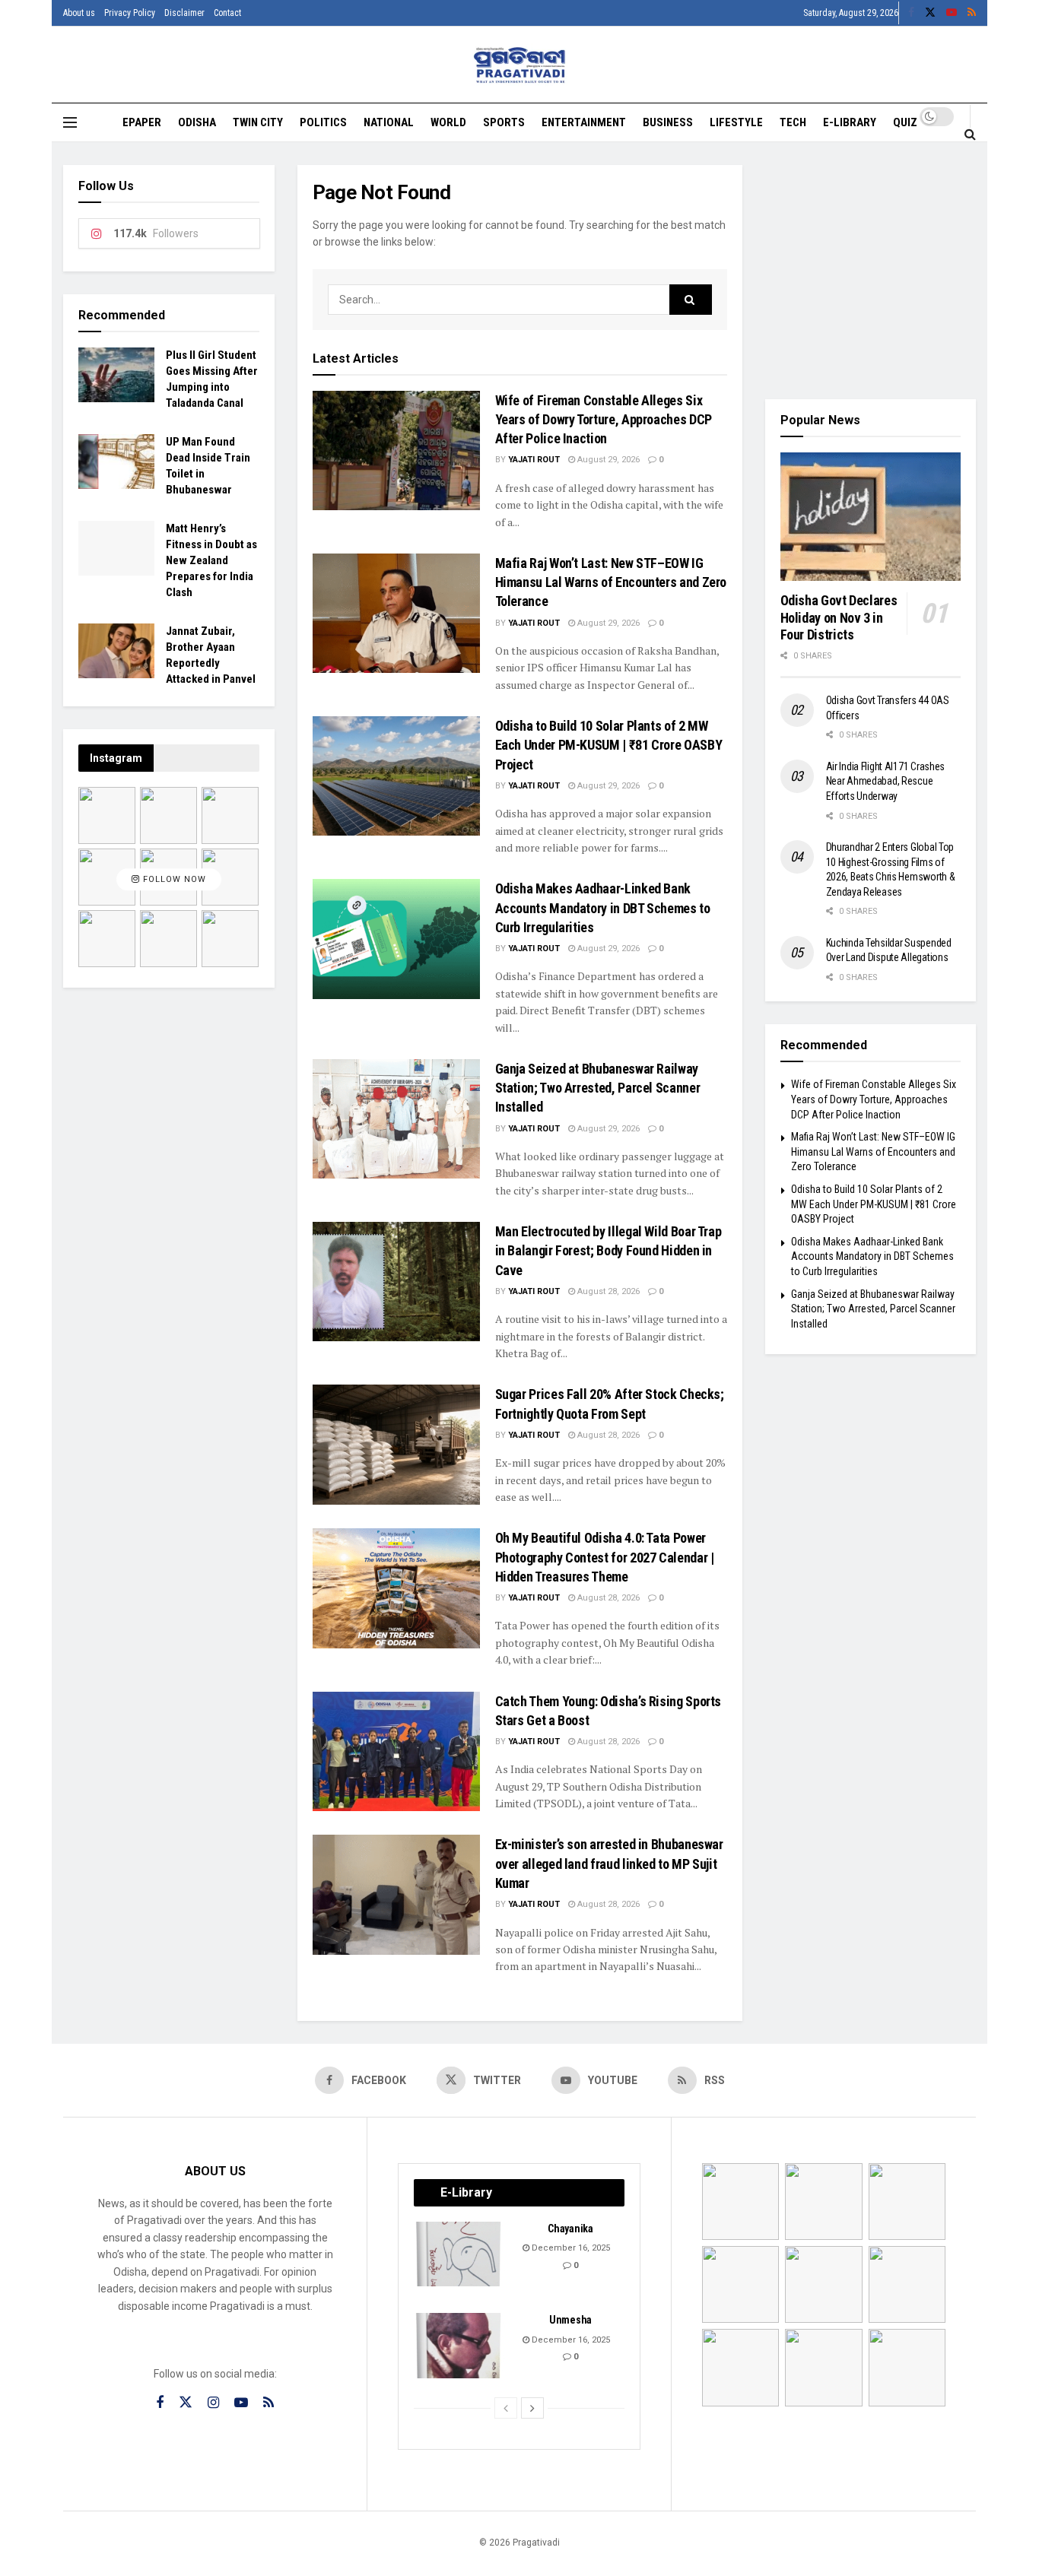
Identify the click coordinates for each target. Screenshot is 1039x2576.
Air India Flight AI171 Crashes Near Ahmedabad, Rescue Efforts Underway (886, 781)
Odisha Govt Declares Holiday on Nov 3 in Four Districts (839, 617)
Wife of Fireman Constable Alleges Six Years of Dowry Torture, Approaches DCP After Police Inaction (604, 419)
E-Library (850, 122)
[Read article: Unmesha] (459, 2346)
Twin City (258, 122)
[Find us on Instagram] (213, 2403)
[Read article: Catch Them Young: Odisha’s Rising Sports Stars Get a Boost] (396, 1751)
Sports (504, 122)
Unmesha (570, 2320)
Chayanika (570, 2229)
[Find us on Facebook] (911, 13)
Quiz (905, 122)
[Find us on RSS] (972, 13)
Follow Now (173, 879)
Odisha (197, 122)
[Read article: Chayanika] (459, 2254)
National (389, 122)
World (448, 122)
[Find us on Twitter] (930, 13)
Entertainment (584, 122)
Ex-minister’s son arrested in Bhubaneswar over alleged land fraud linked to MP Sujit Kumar (609, 1863)
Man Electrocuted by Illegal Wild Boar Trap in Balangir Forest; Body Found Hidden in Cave (608, 1250)
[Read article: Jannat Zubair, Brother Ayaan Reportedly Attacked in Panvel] (116, 651)
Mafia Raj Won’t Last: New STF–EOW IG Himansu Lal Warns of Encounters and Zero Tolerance (611, 582)
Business (668, 122)
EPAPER (142, 122)
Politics (323, 122)
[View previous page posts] (506, 2408)
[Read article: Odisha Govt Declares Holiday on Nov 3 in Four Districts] (871, 517)
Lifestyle (736, 122)
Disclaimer (184, 13)
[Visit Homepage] (520, 65)
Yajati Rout (534, 460)
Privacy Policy (130, 13)
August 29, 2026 (607, 460)
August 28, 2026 (607, 1291)
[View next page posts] (532, 2408)
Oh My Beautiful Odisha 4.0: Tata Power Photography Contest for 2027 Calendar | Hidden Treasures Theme (605, 1557)
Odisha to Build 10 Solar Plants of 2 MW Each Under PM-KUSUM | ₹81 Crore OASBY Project (609, 745)
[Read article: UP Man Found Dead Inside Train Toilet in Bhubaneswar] (116, 462)
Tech (793, 122)
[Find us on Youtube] (952, 13)
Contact (227, 13)
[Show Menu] (70, 122)
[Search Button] (970, 134)
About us (79, 13)
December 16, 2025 (570, 2248)
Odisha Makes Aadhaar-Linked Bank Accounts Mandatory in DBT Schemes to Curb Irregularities (603, 907)
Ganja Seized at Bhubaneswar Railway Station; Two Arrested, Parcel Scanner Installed (598, 1088)
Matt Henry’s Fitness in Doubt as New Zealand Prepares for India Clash (211, 560)
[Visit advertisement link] (871, 271)
